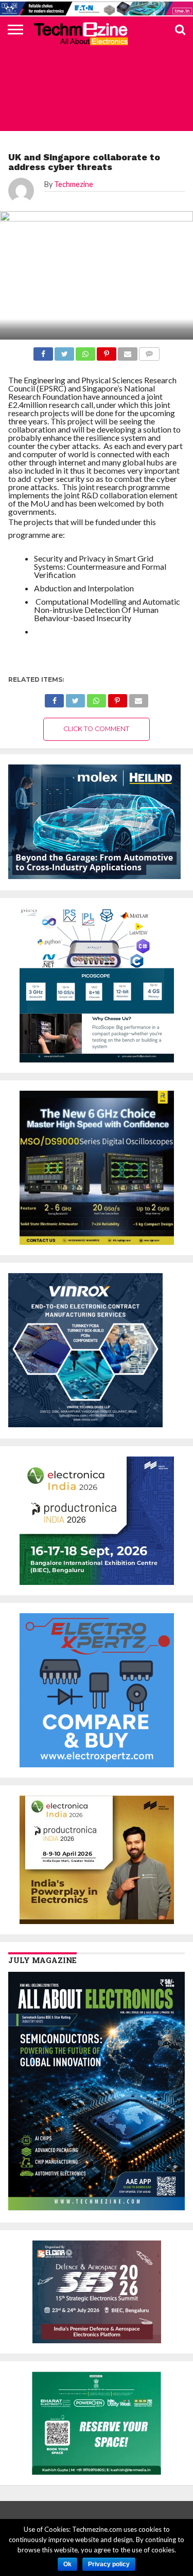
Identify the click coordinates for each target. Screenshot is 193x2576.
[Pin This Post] (117, 698)
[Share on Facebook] (55, 698)
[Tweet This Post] (75, 698)
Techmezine (74, 184)
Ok (67, 2564)
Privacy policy (109, 2564)
